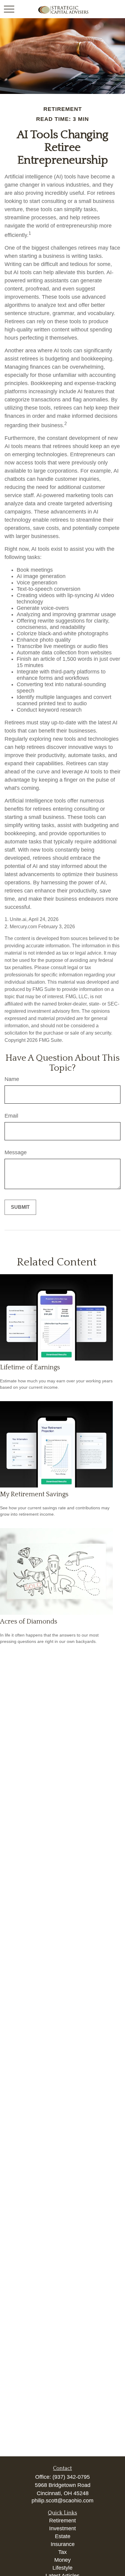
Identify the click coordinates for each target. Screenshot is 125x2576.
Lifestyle (62, 2568)
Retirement (62, 2521)
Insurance (63, 2544)
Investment (62, 2528)
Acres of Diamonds (29, 1622)
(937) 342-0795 (71, 2477)
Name (12, 1079)
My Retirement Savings (34, 1494)
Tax (62, 2552)
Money (62, 2560)
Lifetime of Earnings (30, 1367)
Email (11, 1116)
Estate (63, 2536)
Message (16, 1152)
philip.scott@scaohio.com (62, 2501)
